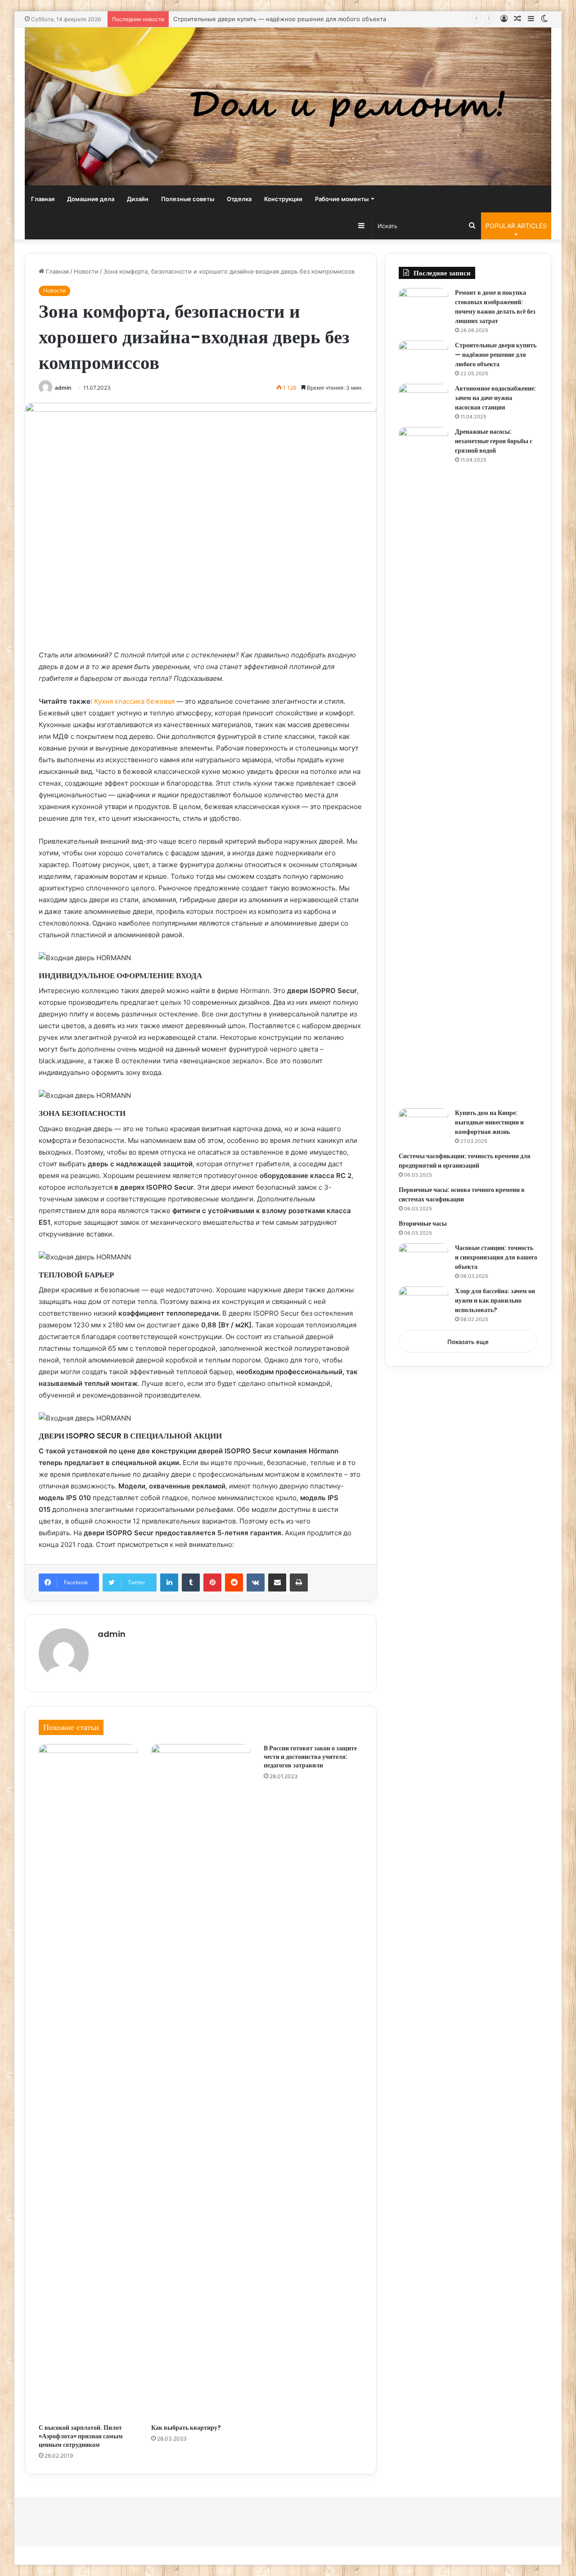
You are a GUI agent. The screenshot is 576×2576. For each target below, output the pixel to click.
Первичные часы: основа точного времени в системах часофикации (462, 1194)
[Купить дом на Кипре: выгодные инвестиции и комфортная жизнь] (423, 1125)
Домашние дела (91, 199)
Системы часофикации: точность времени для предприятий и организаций (465, 1161)
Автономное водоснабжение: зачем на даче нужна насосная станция (495, 398)
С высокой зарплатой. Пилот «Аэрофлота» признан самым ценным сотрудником (81, 2436)
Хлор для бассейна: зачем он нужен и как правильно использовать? (495, 1300)
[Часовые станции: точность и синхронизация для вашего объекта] (423, 1260)
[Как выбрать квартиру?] (201, 2081)
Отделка (239, 199)
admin (63, 388)
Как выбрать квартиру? (186, 2428)
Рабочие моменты (342, 199)
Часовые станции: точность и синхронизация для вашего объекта (496, 1257)
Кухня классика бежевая (134, 701)
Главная (43, 199)
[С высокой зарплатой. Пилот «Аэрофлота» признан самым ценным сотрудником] (88, 2081)
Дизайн (138, 199)
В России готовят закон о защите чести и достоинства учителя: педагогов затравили (310, 1757)
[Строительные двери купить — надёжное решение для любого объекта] (423, 357)
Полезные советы (188, 199)
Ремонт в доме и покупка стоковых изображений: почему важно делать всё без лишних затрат (495, 307)
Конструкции (283, 199)
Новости (86, 271)
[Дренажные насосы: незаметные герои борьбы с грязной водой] (423, 764)
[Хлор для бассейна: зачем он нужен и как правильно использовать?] (423, 1303)
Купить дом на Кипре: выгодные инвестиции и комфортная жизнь (489, 1122)
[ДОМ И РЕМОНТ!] (288, 106)
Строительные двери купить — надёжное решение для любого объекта (280, 19)
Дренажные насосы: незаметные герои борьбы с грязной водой (494, 441)
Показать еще (468, 1342)
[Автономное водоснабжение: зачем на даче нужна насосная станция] (423, 401)
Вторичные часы (423, 1223)
